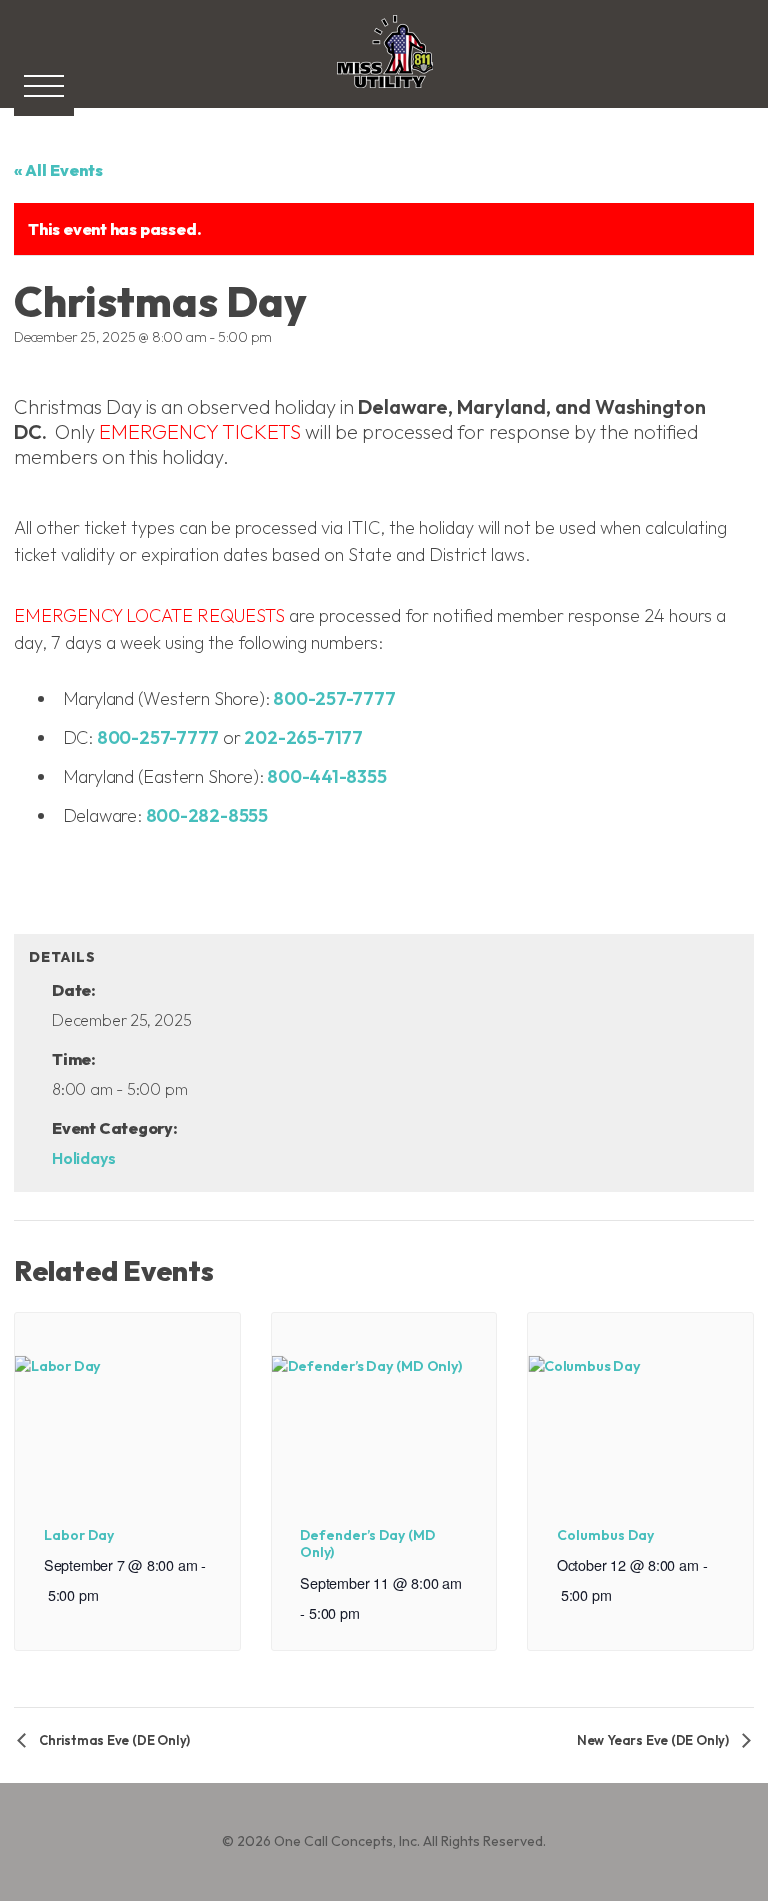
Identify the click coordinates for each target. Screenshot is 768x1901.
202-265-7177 (303, 737)
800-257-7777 (334, 698)
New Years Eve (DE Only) (654, 1740)
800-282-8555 (207, 815)
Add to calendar (114, 897)
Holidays (83, 1158)
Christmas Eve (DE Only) (113, 1740)
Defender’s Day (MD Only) (367, 1544)
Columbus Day (605, 1535)
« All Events (58, 170)
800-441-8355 (326, 776)
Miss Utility (383, 92)
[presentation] (127, 1397)
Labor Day (79, 1535)
